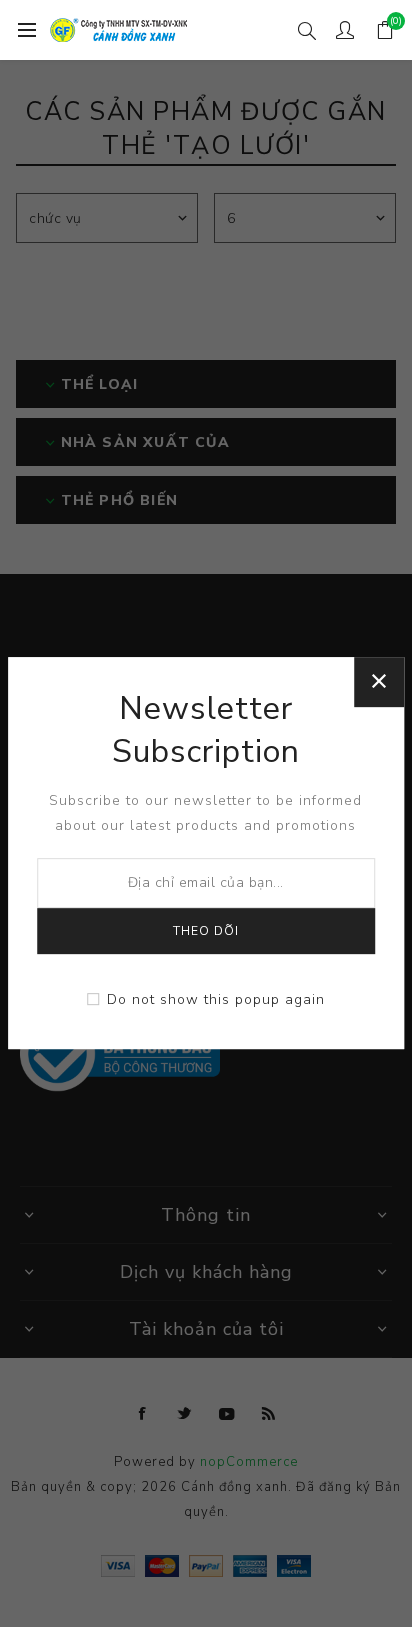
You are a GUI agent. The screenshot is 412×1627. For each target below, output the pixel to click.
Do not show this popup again (216, 999)
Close (379, 682)
